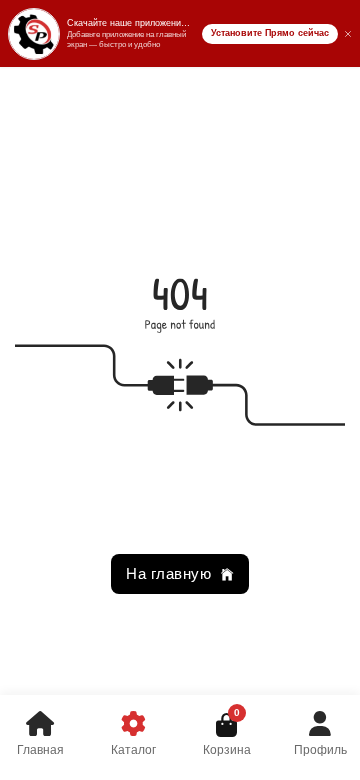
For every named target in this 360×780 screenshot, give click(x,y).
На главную (168, 573)
